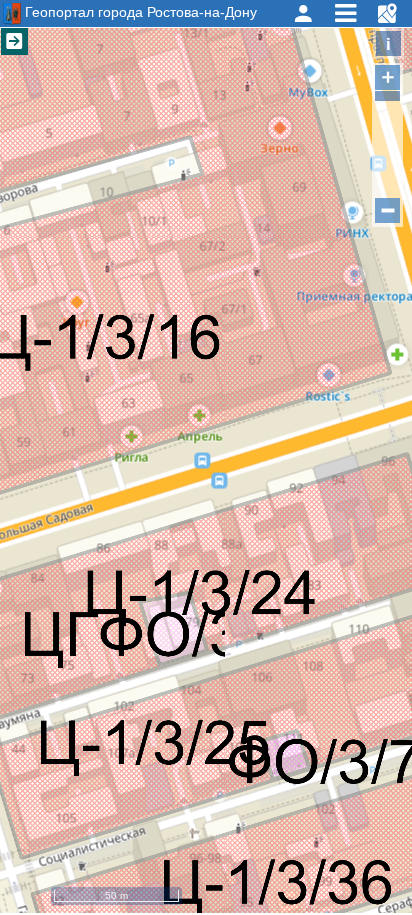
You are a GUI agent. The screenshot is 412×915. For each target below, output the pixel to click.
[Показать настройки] (15, 41)
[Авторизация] (303, 13)
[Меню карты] (387, 13)
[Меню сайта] (345, 13)
